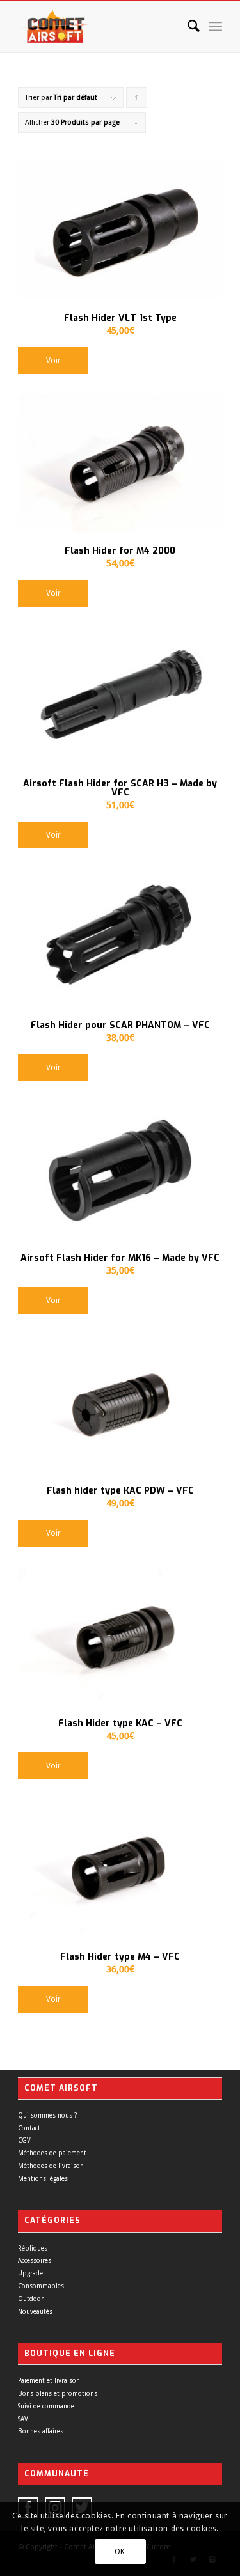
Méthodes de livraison (51, 2166)
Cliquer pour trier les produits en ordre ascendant (137, 101)
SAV (23, 2419)
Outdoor (31, 2299)
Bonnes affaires (41, 2431)
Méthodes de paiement (52, 2153)
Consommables (41, 2286)
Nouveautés (35, 2312)
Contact (29, 2128)
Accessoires (35, 2260)
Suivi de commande (46, 2406)
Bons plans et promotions (58, 2393)
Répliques (33, 2248)
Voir (53, 361)
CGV (24, 2140)
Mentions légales (43, 2179)
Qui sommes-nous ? (47, 2115)
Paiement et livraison (49, 2381)
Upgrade (30, 2273)
